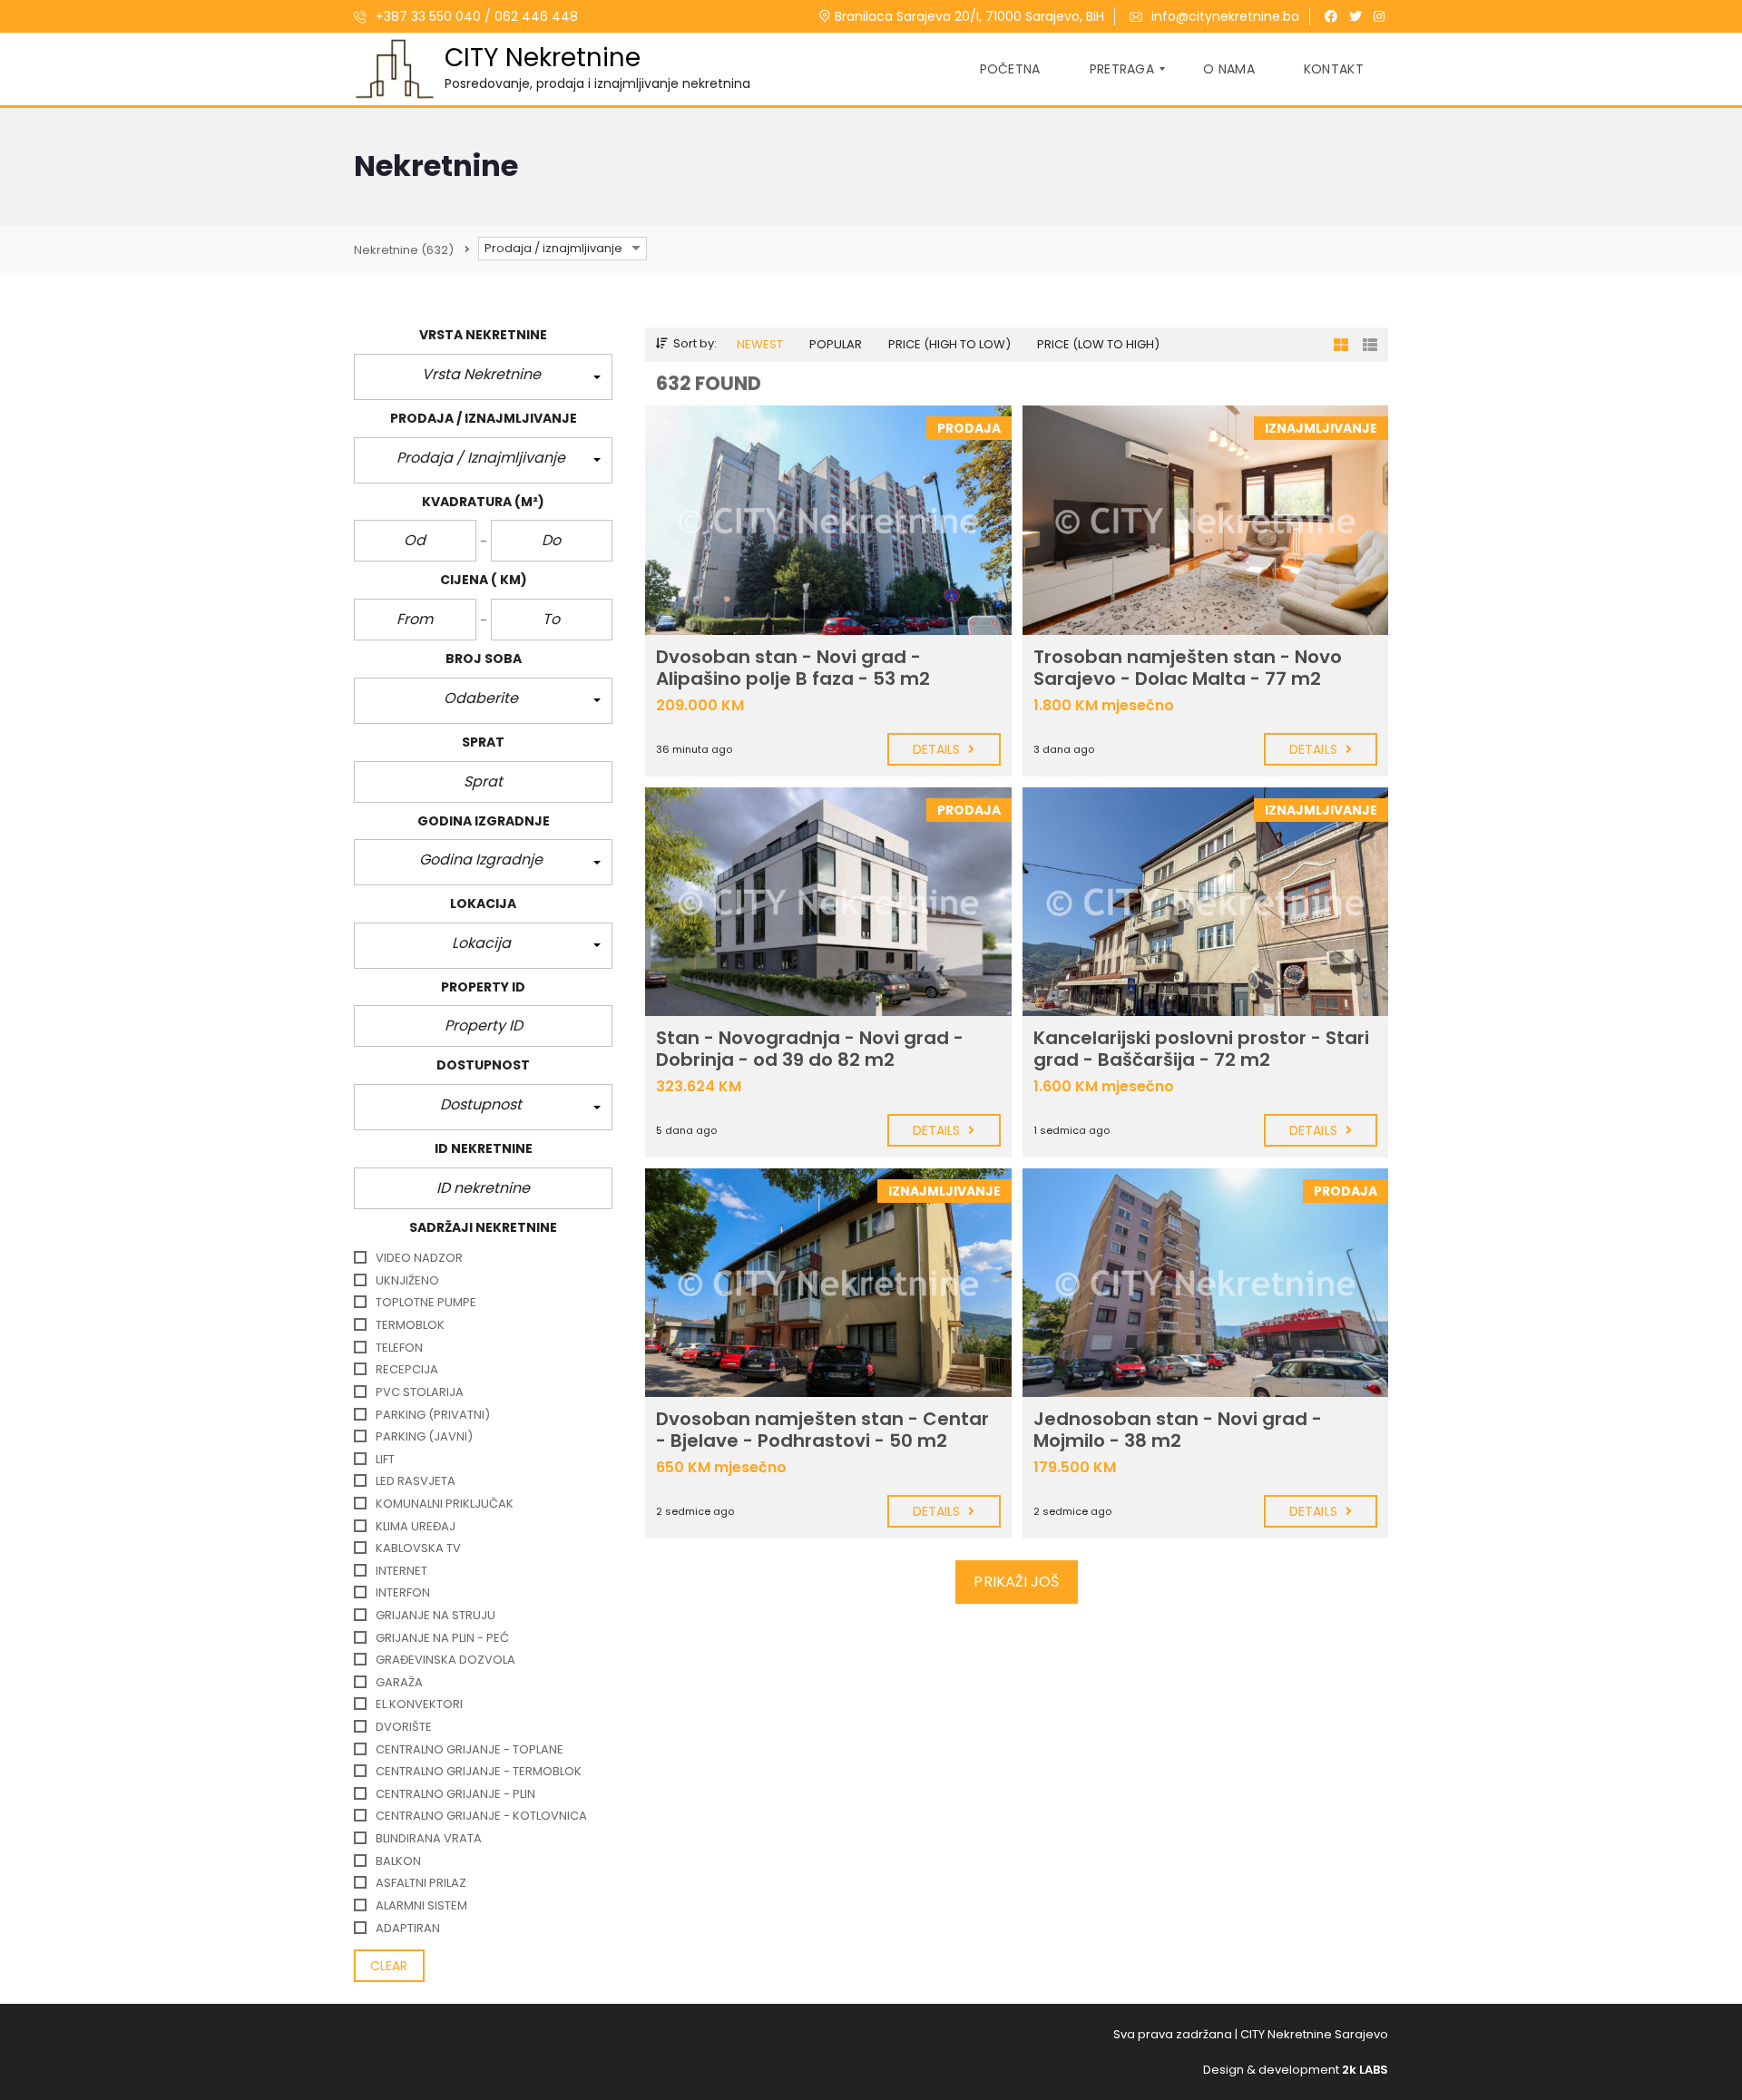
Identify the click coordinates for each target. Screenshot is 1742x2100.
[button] (483, 377)
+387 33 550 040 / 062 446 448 (475, 16)
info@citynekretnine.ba (1225, 16)
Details (939, 749)
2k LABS (1365, 2070)
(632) (404, 250)
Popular (836, 344)
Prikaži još (1016, 1582)
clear (389, 1966)
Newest (760, 344)
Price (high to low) (949, 344)
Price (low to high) (1098, 344)
